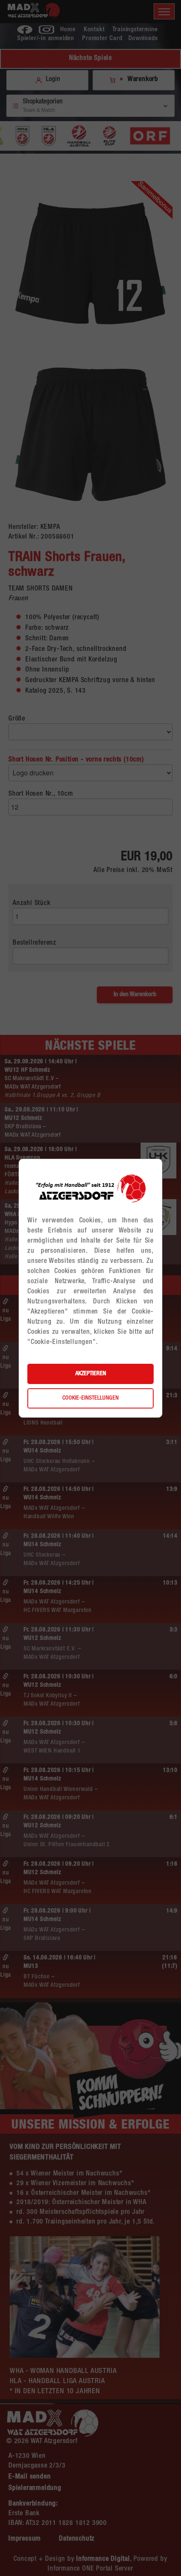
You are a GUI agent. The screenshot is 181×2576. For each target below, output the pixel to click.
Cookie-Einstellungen (90, 1398)
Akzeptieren (91, 1374)
